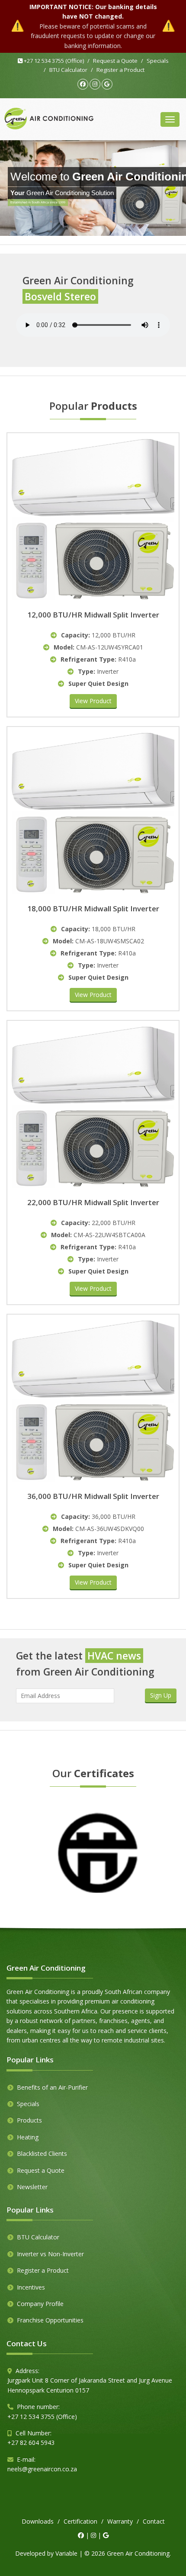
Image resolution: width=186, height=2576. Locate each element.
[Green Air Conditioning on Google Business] (107, 84)
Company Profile (40, 2304)
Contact (154, 2521)
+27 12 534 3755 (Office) (53, 61)
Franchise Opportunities (50, 2320)
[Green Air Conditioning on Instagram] (95, 84)
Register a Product (120, 70)
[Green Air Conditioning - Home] (49, 119)
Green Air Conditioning (138, 2553)
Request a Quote (115, 61)
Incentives (31, 2287)
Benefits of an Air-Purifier (52, 2087)
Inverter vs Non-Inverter (50, 2254)
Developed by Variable (46, 2553)
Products (29, 2120)
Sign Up (161, 1695)
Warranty (120, 2521)
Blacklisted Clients (42, 2153)
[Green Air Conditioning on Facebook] (83, 84)
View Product (93, 701)
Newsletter (32, 2187)
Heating (28, 2137)
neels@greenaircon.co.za (42, 2469)
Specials (158, 61)
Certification (80, 2521)
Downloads (38, 2521)
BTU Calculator (68, 70)
